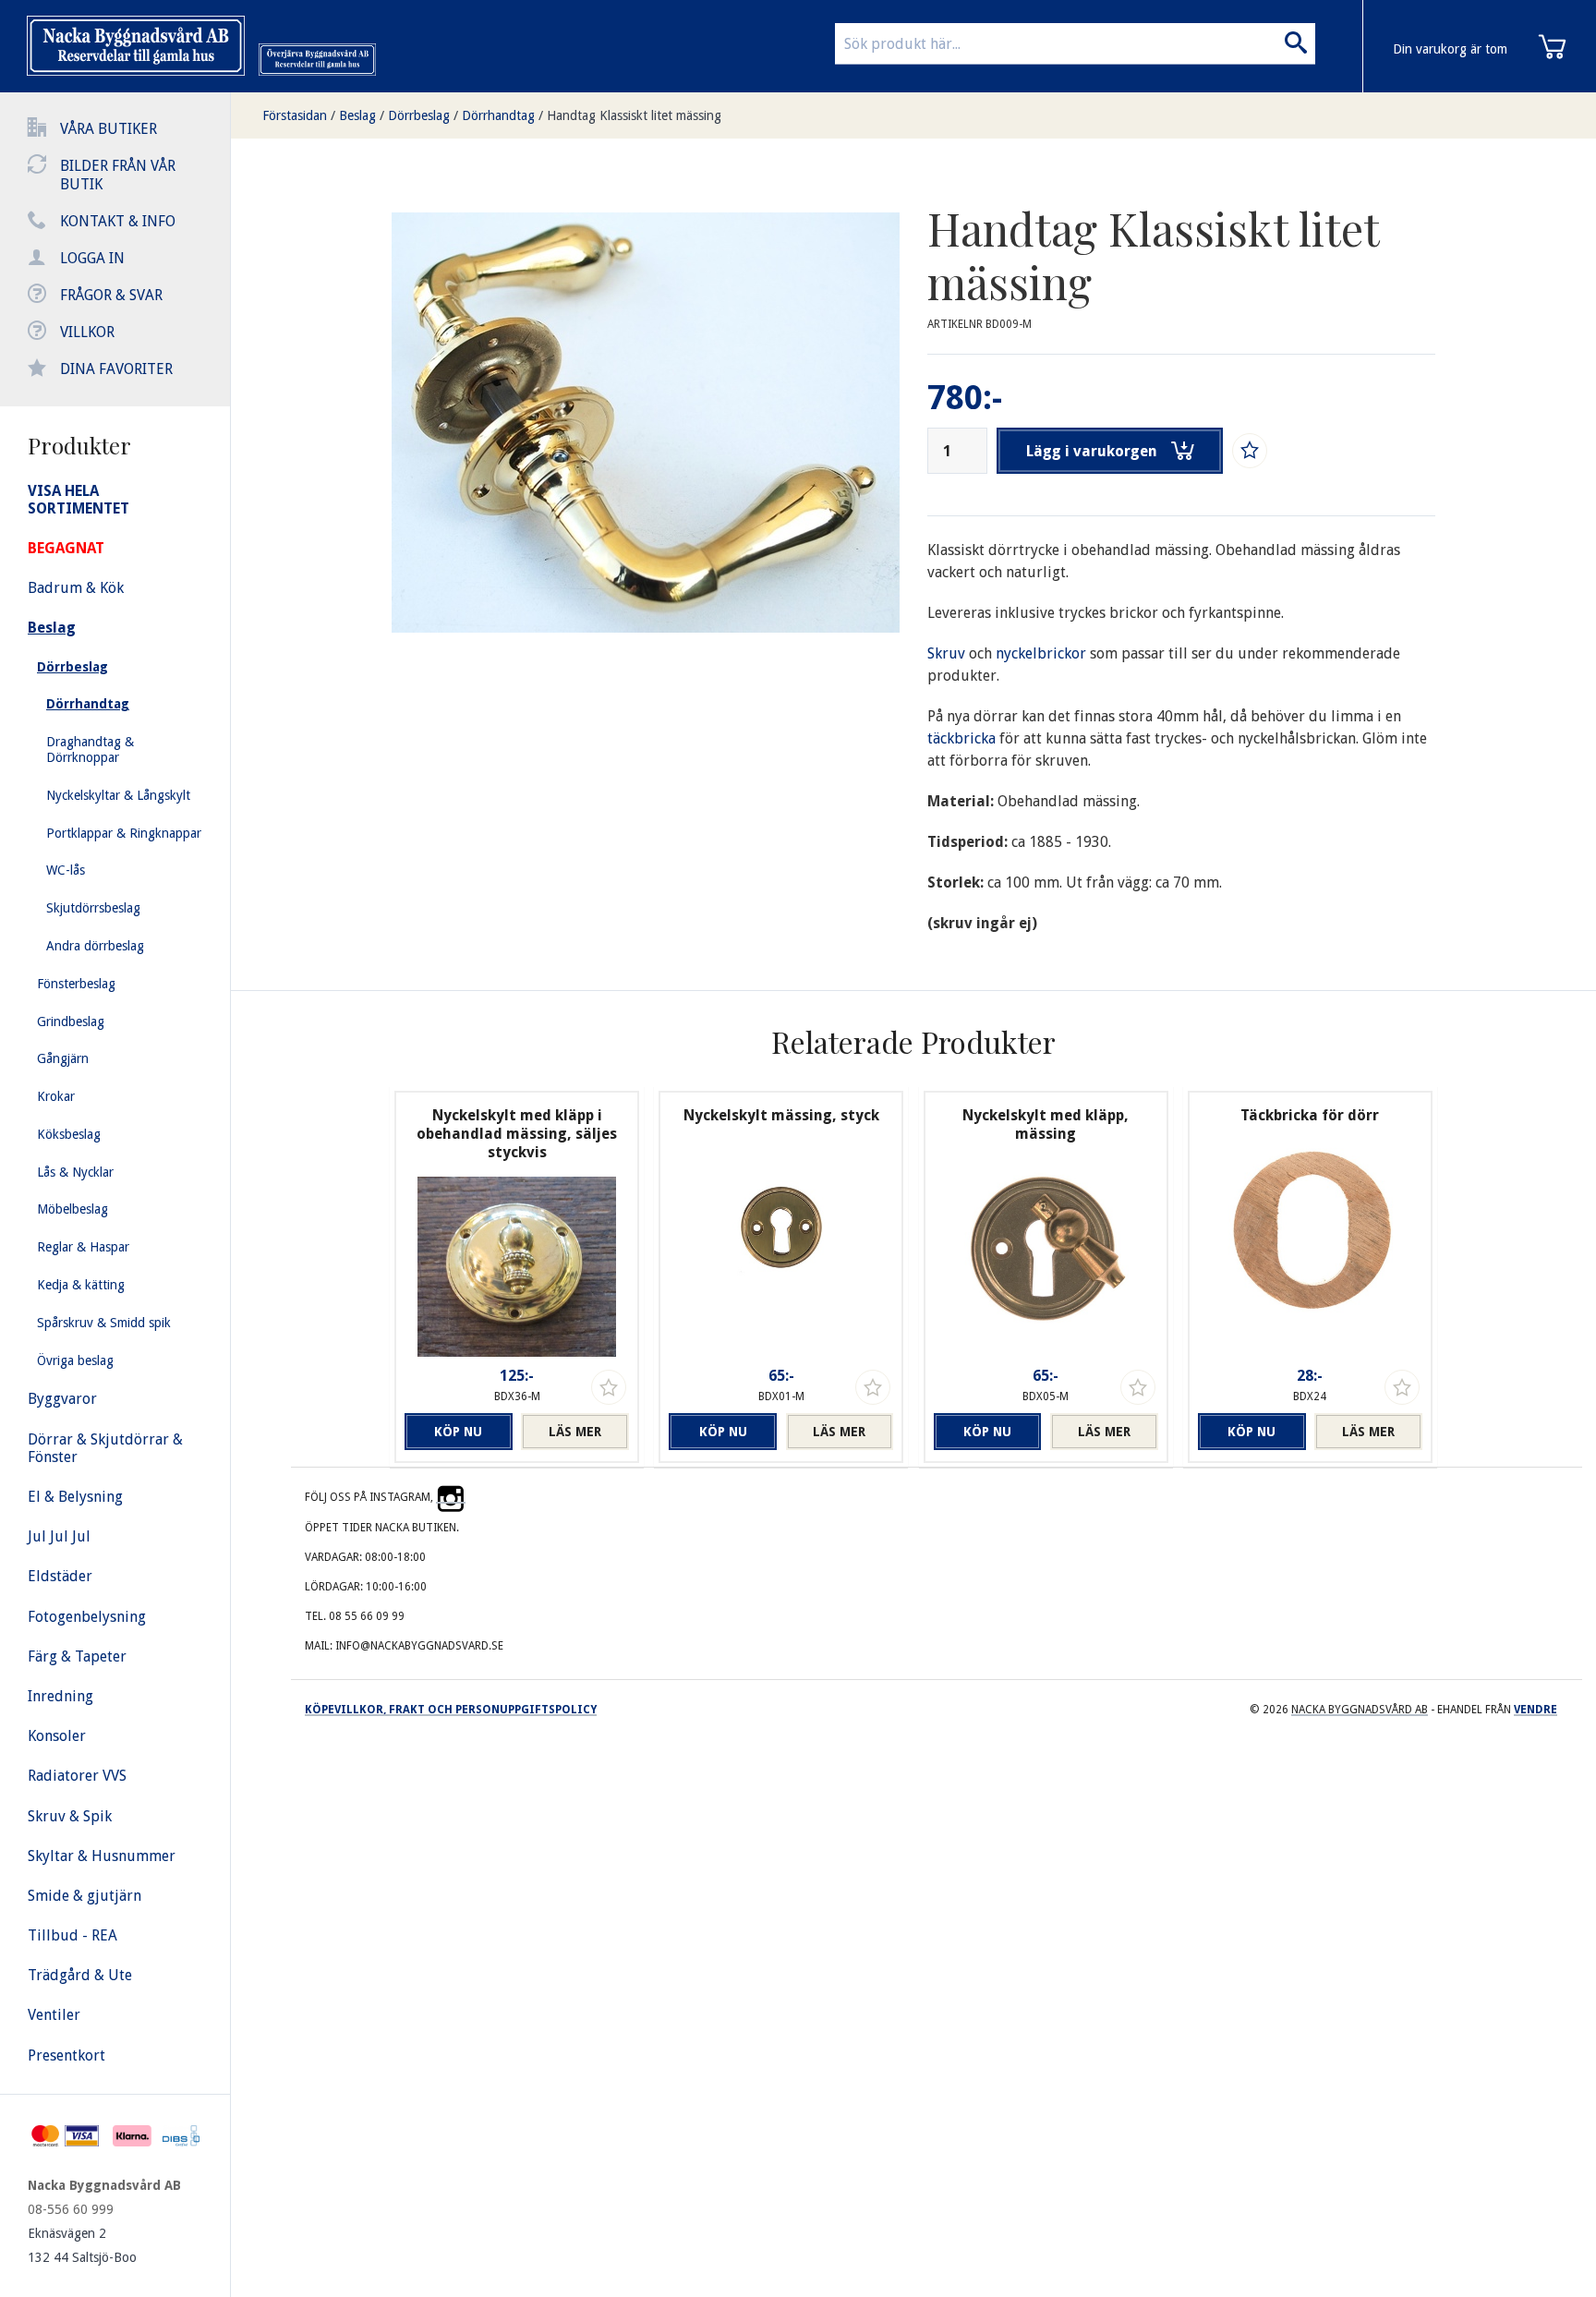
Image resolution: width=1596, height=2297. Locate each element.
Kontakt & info (118, 221)
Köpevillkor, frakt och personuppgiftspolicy (451, 1710)
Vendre (1536, 1710)
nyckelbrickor (1043, 653)
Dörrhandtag (498, 115)
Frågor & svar (111, 295)
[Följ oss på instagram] (451, 1497)
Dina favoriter (116, 369)
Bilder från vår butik (118, 175)
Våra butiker (109, 129)
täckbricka (963, 738)
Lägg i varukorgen (1092, 451)
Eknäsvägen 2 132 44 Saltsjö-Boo (82, 2245)
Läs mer (575, 1432)
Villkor (87, 332)
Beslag (357, 115)
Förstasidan (295, 115)
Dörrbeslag (419, 115)
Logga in (92, 258)
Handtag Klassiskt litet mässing (634, 115)
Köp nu (458, 1432)
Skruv (948, 653)
